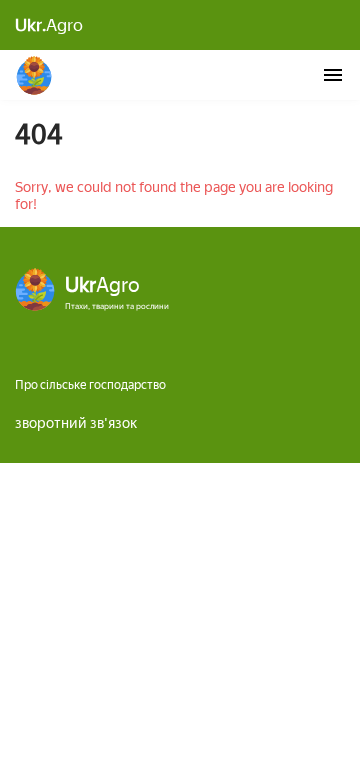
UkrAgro (34, 75)
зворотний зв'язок (76, 423)
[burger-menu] (333, 75)
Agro (49, 25)
